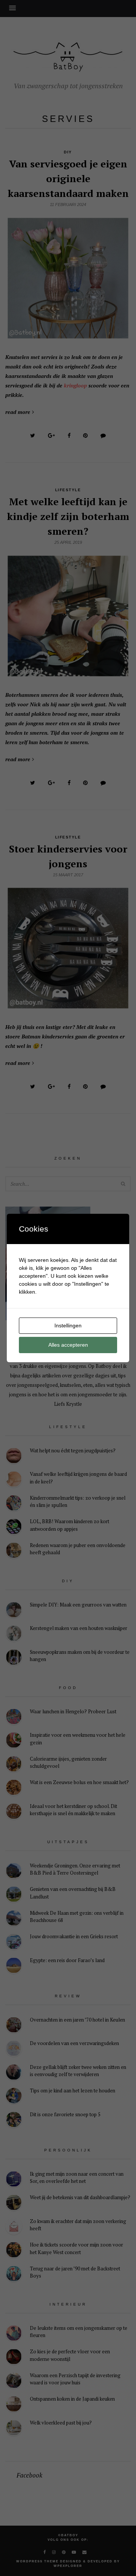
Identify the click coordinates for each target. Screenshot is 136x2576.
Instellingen (68, 1325)
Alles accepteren (68, 1345)
